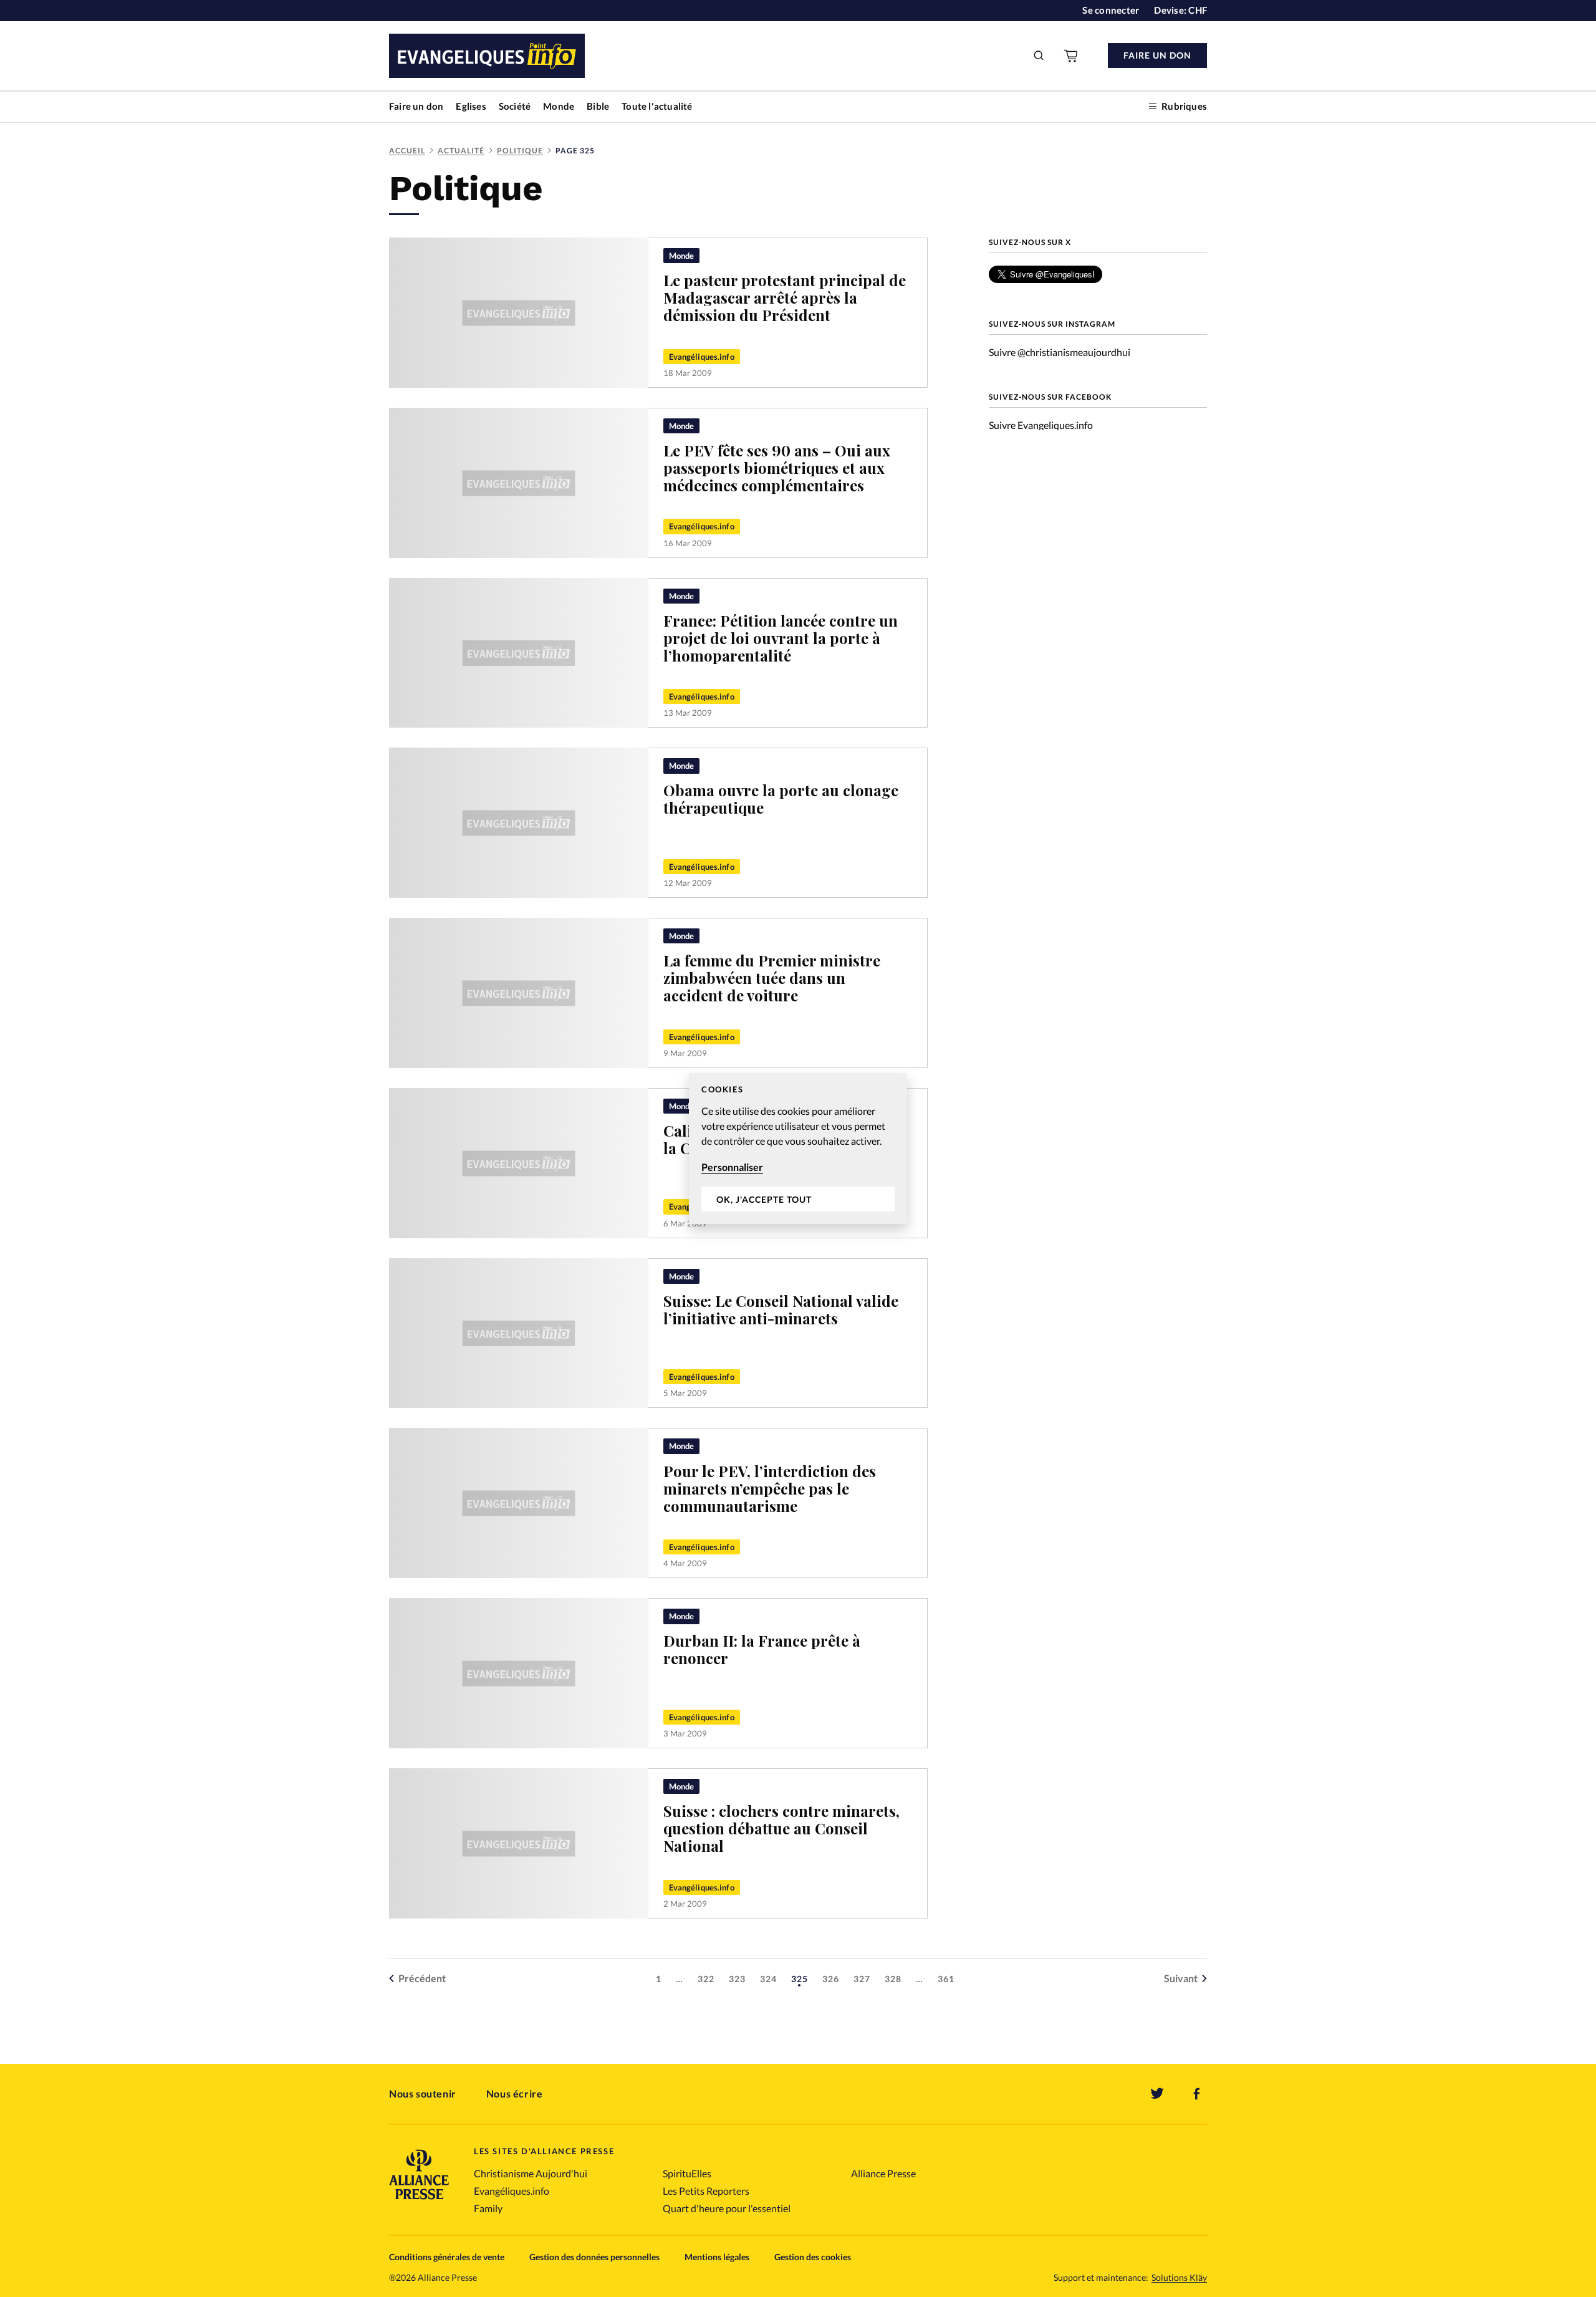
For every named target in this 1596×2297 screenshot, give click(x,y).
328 (893, 1979)
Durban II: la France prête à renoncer (762, 1649)
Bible (598, 106)
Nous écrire (515, 2093)
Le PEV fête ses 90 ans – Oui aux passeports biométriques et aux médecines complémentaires (777, 468)
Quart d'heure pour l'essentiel (727, 2208)
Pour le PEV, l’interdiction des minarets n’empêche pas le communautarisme (770, 1488)
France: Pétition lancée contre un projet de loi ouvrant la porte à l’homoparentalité (781, 638)
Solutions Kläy (1179, 2278)
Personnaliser (732, 1167)
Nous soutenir (423, 2093)
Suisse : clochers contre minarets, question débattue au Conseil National (781, 1828)
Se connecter (1111, 10)
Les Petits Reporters (706, 2191)
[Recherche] (1039, 55)
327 (862, 1979)
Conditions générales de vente (447, 2257)
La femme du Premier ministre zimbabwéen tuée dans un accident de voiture (772, 978)
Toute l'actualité (657, 106)
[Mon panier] (1072, 55)
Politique (520, 151)
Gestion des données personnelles (594, 2257)
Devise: (1180, 10)
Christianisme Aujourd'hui (531, 2173)
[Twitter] (1157, 2094)
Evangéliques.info (702, 357)
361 (946, 1979)
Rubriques (1184, 106)
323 (737, 1979)
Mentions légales (717, 2257)
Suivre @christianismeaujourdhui (1060, 352)
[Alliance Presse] (419, 2201)
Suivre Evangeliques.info (1041, 425)
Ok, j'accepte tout (764, 1199)
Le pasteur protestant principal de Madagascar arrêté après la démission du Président (785, 297)
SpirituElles (687, 2173)
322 (706, 1979)
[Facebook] (1197, 2094)
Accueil (407, 151)
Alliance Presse (883, 2173)
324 (768, 1979)
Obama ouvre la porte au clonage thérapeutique (781, 799)
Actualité (461, 151)
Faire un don (416, 106)
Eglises (471, 106)
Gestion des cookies (813, 2257)
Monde (559, 106)
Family (488, 2208)
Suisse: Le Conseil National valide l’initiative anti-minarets (781, 1309)
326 (831, 1979)
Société (515, 106)
